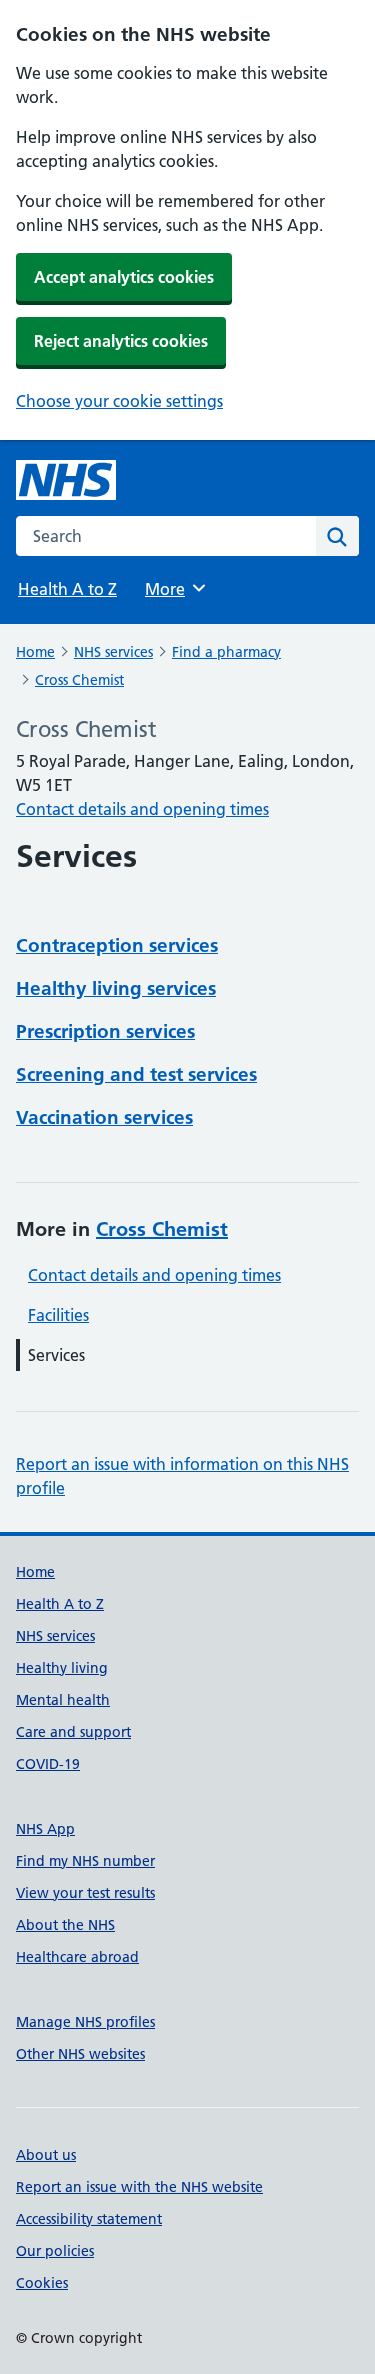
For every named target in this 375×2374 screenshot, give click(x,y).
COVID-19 (48, 1764)
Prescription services (105, 1031)
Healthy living (62, 1668)
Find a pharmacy (226, 652)
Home (35, 652)
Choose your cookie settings (119, 401)
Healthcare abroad (77, 1957)
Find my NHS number (85, 1861)
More (174, 589)
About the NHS (65, 1925)
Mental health (63, 1700)
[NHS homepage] (66, 480)
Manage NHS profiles (85, 2022)
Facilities (58, 1315)
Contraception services (117, 945)
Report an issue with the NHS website (139, 2187)
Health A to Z (67, 589)
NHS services (113, 652)
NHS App (45, 1829)
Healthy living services (116, 988)
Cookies (42, 2283)
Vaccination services (104, 1117)
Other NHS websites (80, 2054)
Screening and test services (136, 1074)
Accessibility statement (89, 2219)
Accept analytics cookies (124, 277)
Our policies (55, 2251)
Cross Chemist (79, 680)
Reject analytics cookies (121, 341)
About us (46, 2155)
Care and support (73, 1732)
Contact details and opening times (142, 809)
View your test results (85, 1893)
